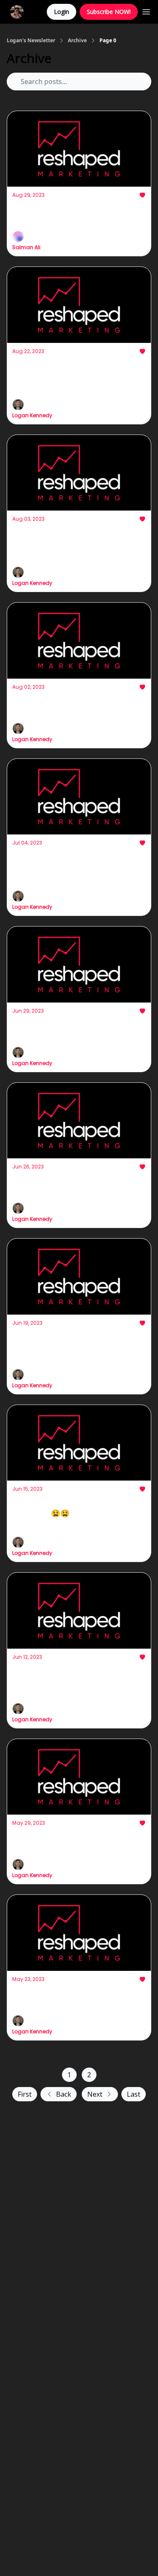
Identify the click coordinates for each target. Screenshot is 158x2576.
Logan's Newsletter (31, 41)
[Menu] (146, 11)
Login (62, 12)
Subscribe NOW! (109, 12)
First (25, 2094)
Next (95, 2094)
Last (134, 2094)
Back (64, 2094)
